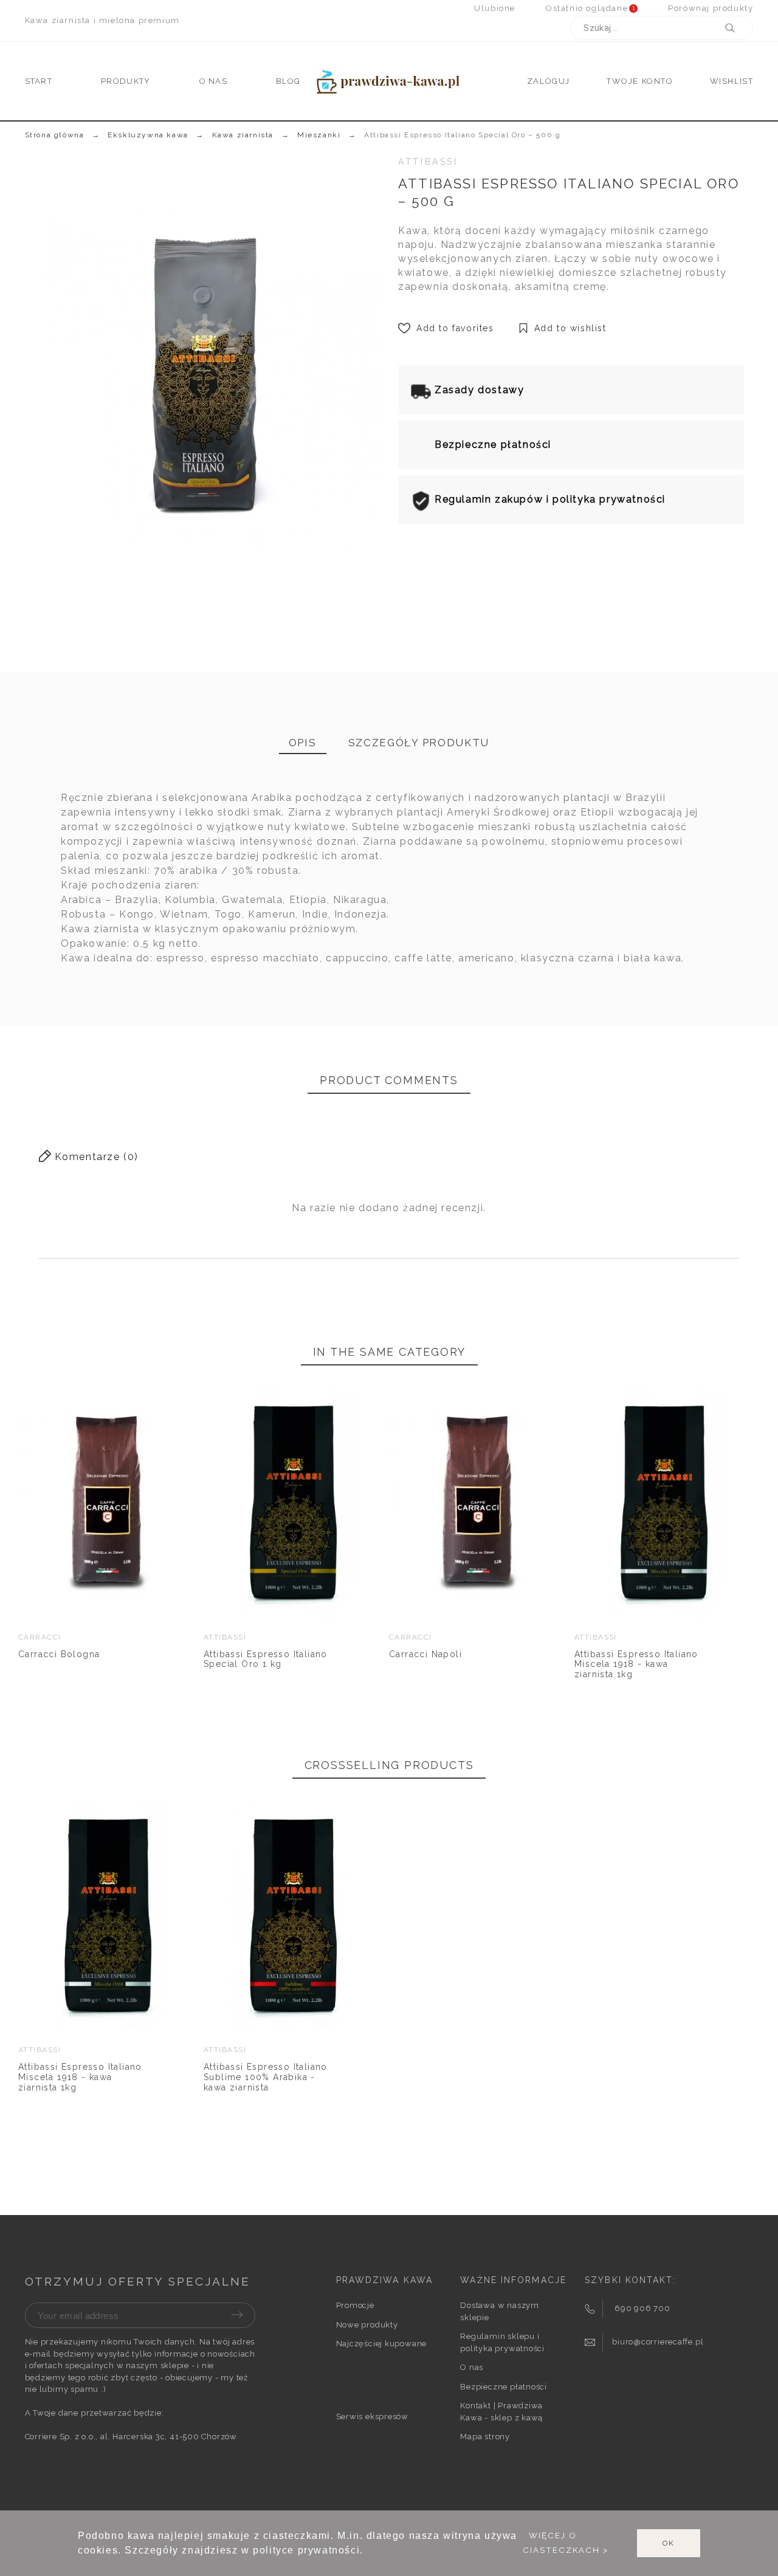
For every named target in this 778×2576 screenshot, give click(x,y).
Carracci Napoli (425, 1654)
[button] (59, 1504)
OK (669, 2543)
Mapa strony (485, 2437)
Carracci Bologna (59, 1654)
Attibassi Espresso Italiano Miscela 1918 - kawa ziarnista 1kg (636, 1664)
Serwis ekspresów (372, 2416)
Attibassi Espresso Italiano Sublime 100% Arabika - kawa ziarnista (266, 2077)
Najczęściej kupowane (382, 2344)
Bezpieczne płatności (504, 2387)
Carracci (40, 1637)
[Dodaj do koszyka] (92, 1504)
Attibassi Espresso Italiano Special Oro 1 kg (266, 1659)
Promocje (355, 2305)
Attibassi (428, 162)
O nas (472, 2367)
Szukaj (738, 28)
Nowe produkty (367, 2325)
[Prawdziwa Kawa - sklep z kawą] (389, 81)
